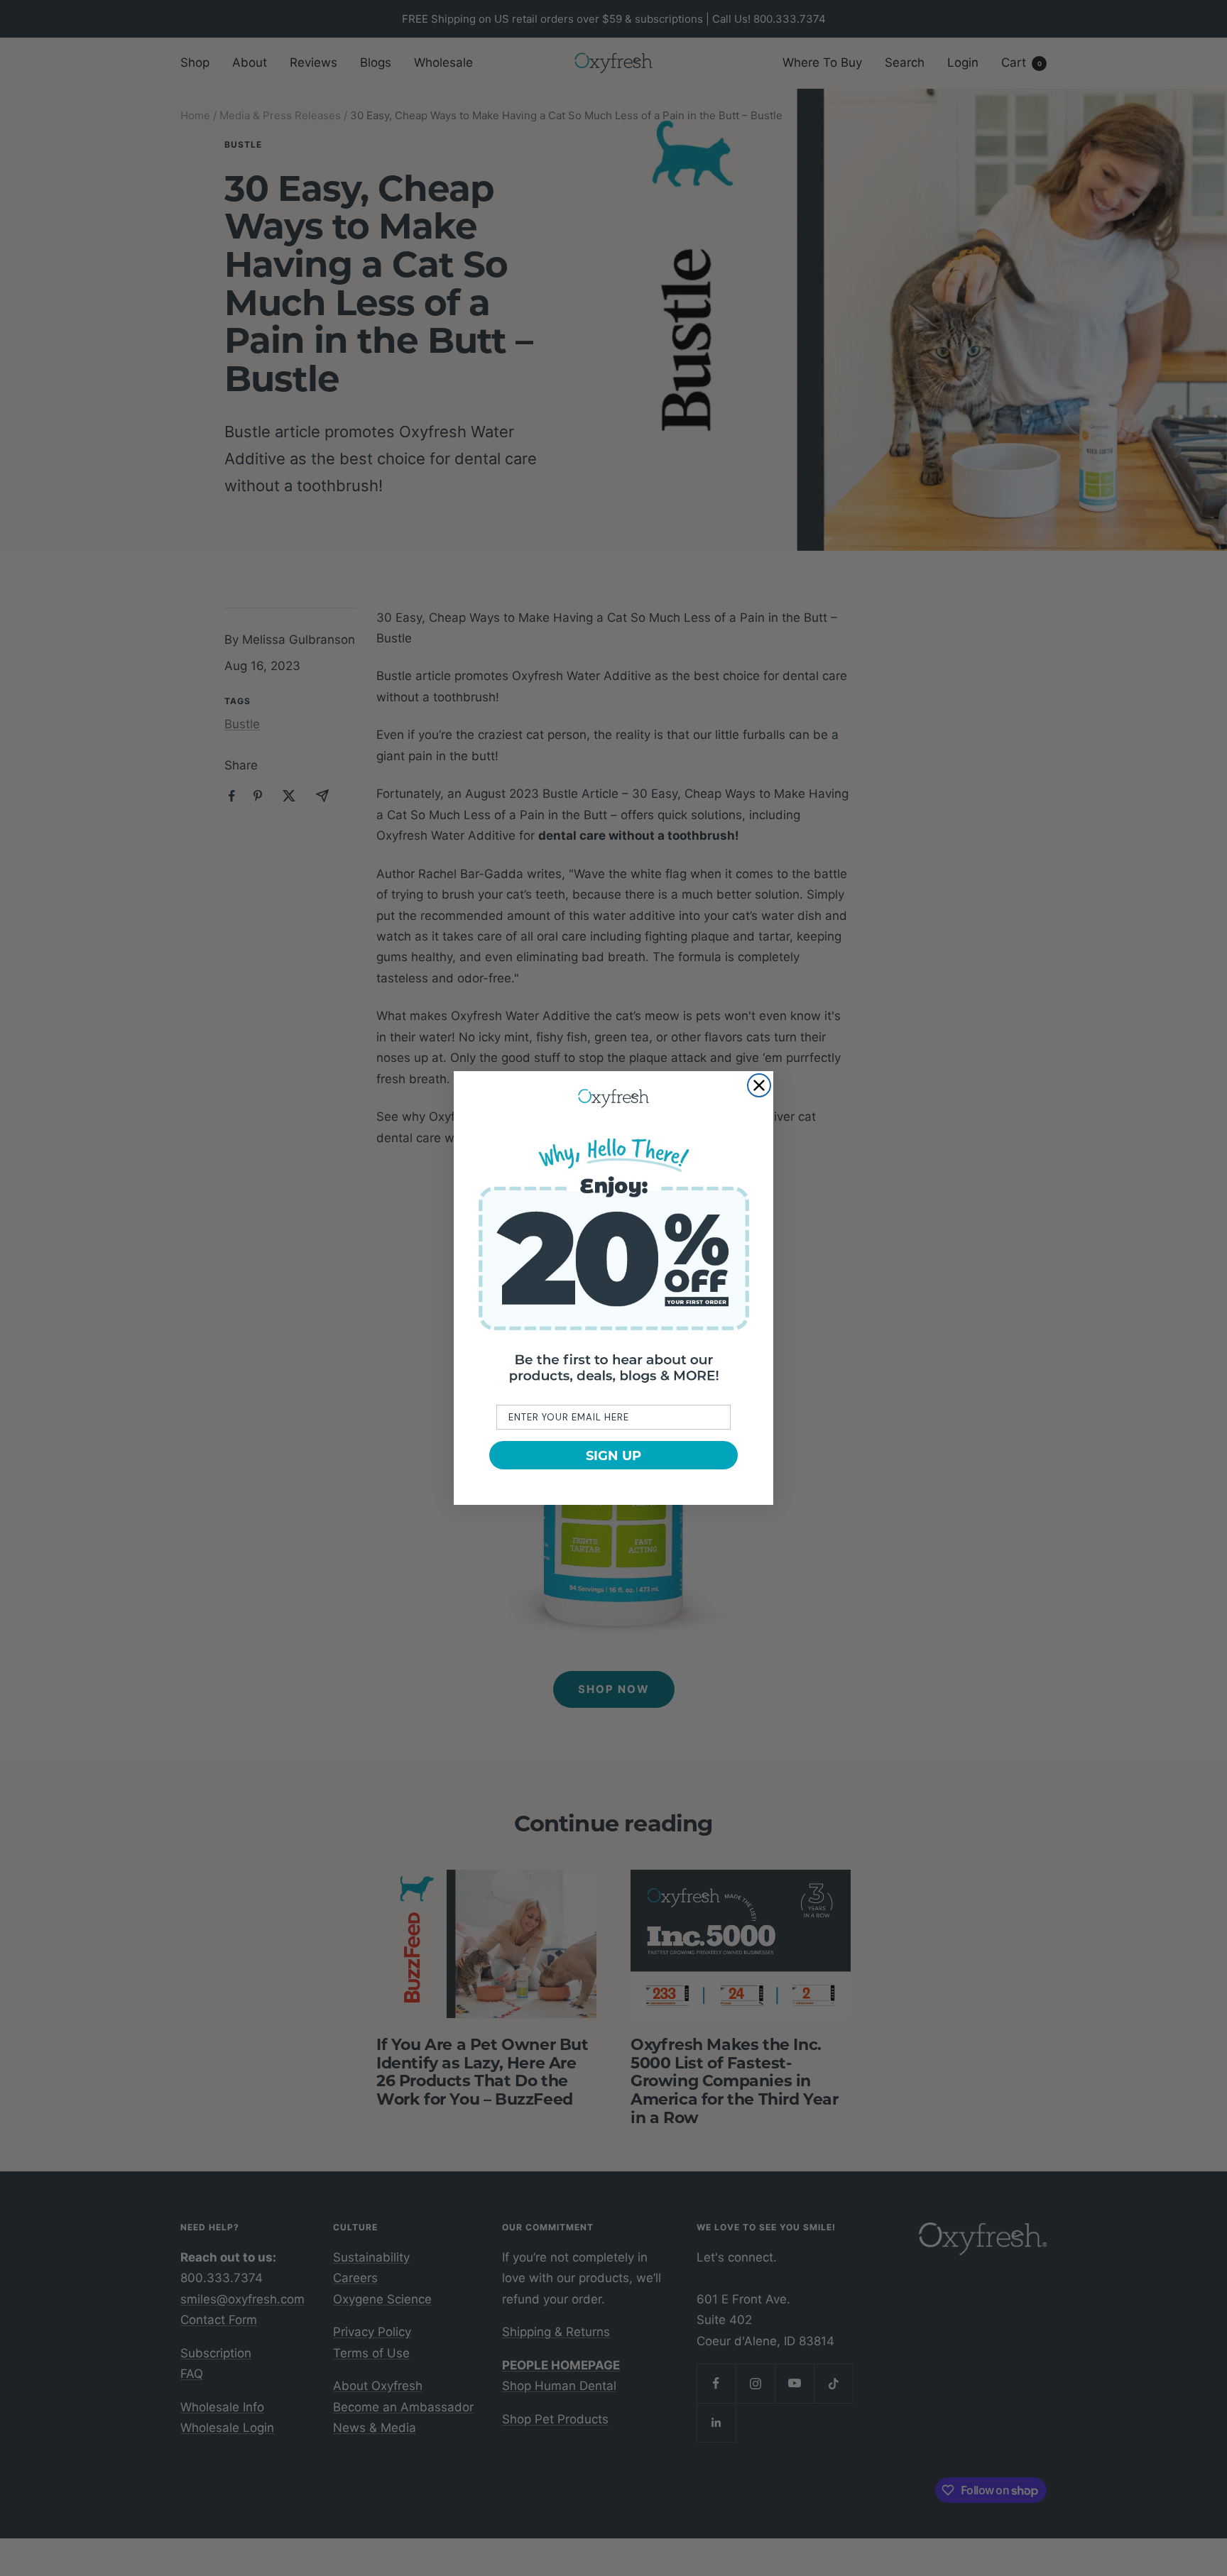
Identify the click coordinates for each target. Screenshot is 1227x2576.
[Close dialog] (759, 1085)
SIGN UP (613, 1455)
